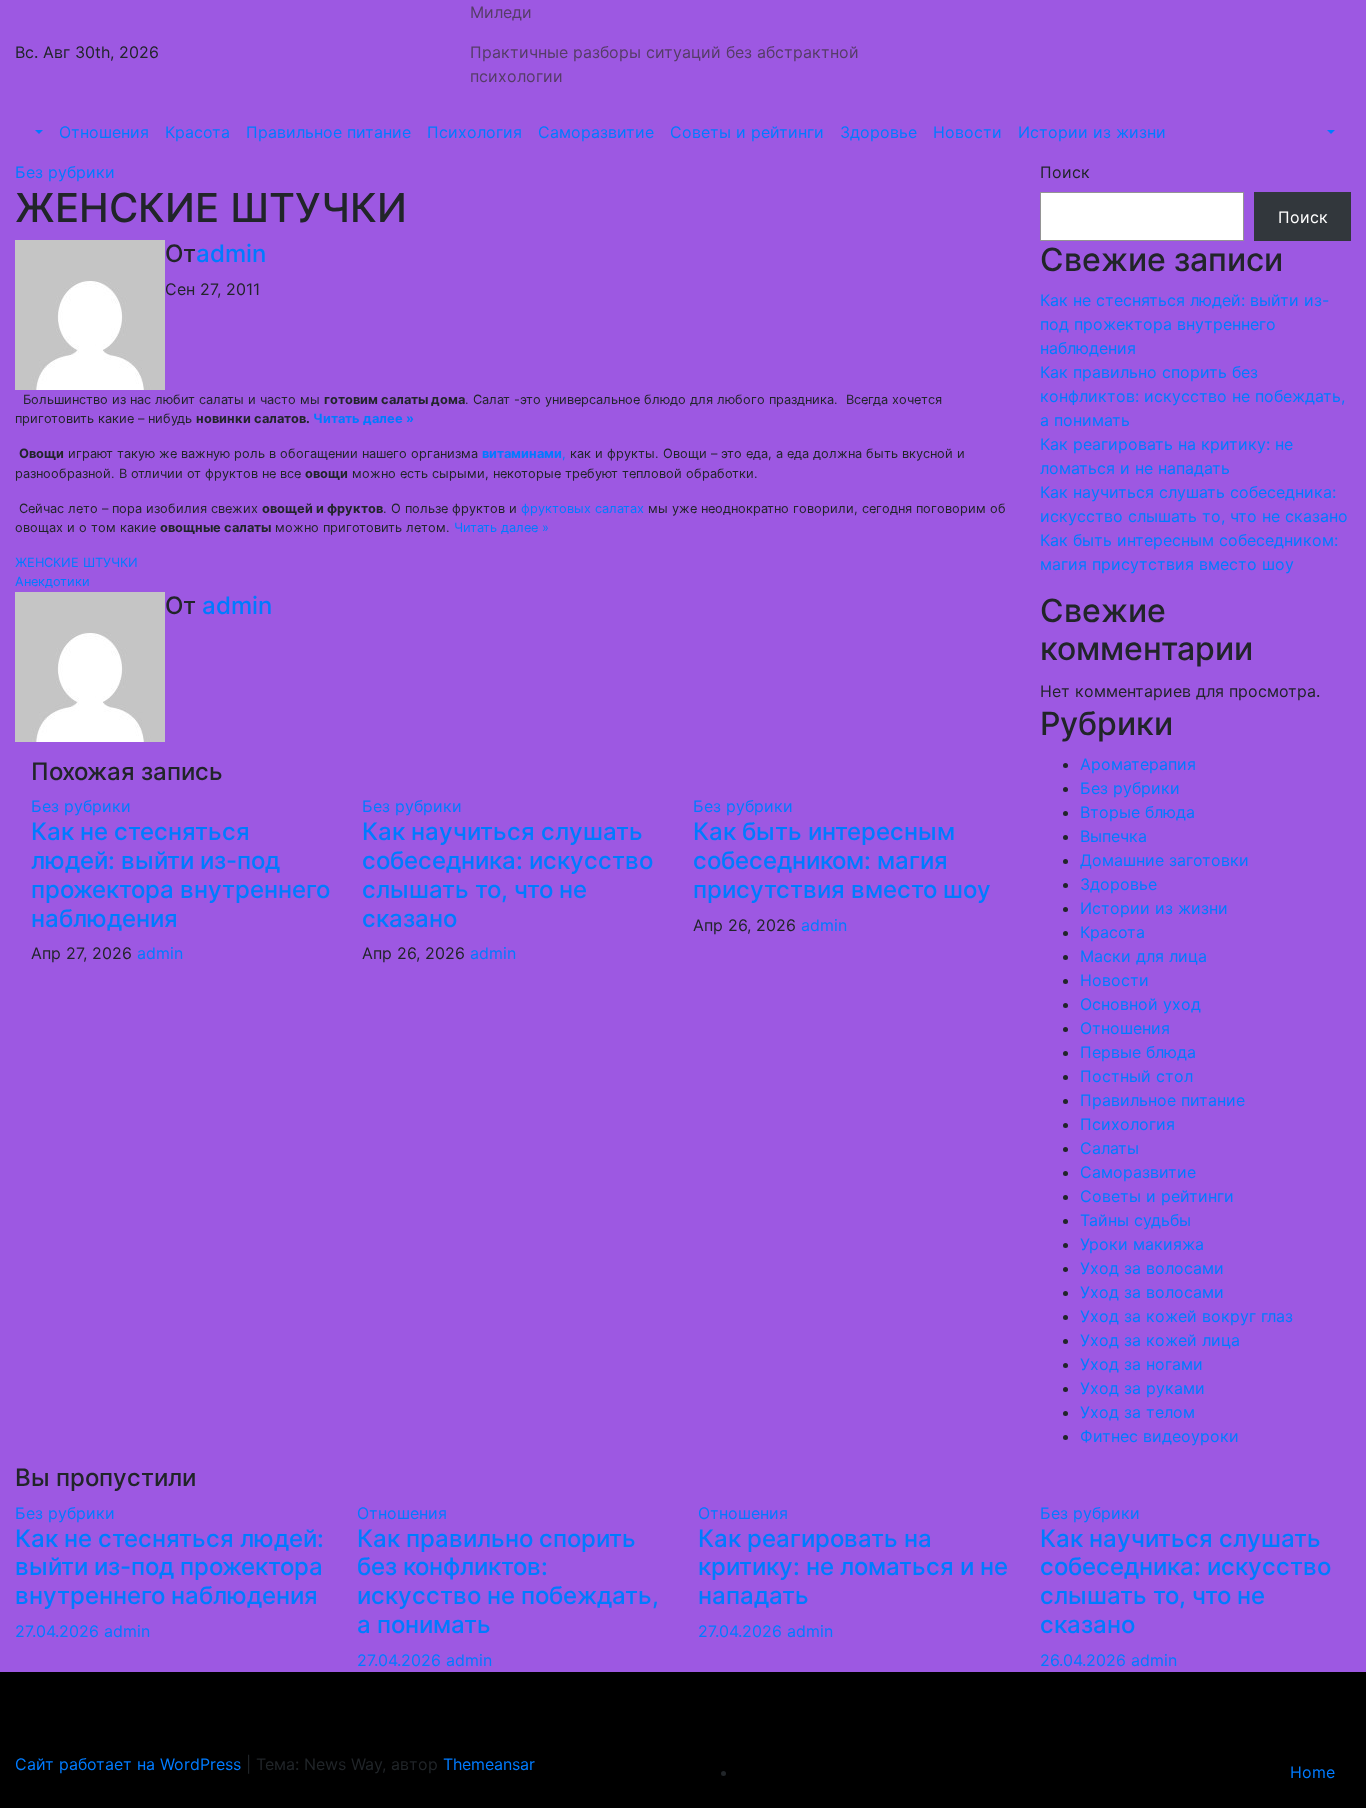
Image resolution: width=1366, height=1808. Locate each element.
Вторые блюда (1137, 812)
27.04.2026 (59, 1631)
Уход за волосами (1152, 1268)
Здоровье (878, 132)
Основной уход (1140, 1004)
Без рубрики (65, 172)
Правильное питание (328, 132)
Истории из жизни (1092, 132)
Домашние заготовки (1164, 860)
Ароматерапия (1138, 764)
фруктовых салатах (582, 508)
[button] (37, 132)
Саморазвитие (596, 132)
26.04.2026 (1085, 1660)
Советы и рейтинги (747, 132)
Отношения (104, 132)
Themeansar (489, 1764)
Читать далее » (363, 418)
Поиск (1065, 172)
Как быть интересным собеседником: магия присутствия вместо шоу (842, 860)
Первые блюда (1138, 1052)
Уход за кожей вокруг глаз (1186, 1316)
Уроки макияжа (1142, 1244)
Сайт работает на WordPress (130, 1764)
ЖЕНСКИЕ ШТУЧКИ (76, 562)
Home (1312, 1772)
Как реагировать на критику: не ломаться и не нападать (853, 1567)
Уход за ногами (1141, 1364)
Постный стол (1136, 1076)
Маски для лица (1143, 956)
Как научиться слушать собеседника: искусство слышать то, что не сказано (507, 874)
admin (231, 253)
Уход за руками (1142, 1388)
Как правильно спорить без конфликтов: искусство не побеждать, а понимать (1192, 396)
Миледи (501, 12)
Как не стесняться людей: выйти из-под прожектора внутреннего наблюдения (180, 874)
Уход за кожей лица (1160, 1340)
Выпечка (1113, 836)
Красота (197, 132)
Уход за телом (1137, 1412)
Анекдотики (52, 581)
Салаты (1109, 1148)
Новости (967, 132)
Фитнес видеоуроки (1159, 1436)
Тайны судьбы (1135, 1220)
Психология (474, 132)
